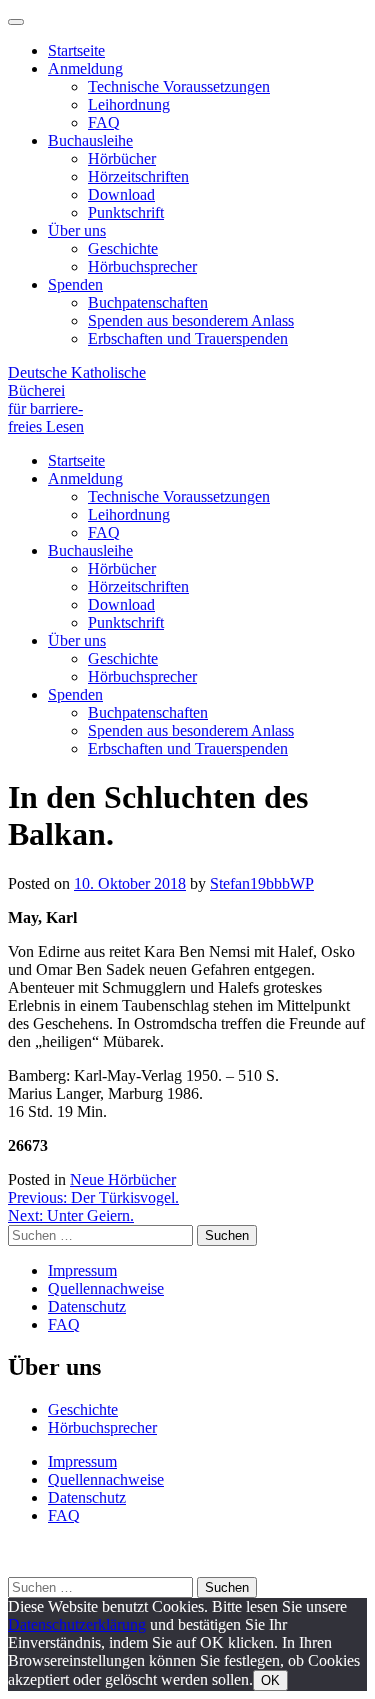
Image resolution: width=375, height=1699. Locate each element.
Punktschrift (126, 212)
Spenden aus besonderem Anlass (191, 320)
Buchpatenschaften (148, 302)
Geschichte (123, 248)
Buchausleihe (90, 140)
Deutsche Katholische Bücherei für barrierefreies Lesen (77, 399)
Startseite (76, 50)
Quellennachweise (106, 1288)
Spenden (75, 284)
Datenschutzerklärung (77, 1624)
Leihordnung (129, 104)
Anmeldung (85, 68)
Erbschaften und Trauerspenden (188, 338)
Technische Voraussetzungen (179, 86)
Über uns (77, 230)
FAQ (104, 122)
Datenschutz (87, 1306)
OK (270, 1680)
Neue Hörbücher (123, 1179)
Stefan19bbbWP (262, 883)
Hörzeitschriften (138, 176)
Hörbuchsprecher (142, 266)
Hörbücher (122, 158)
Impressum (82, 1270)
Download (121, 194)
